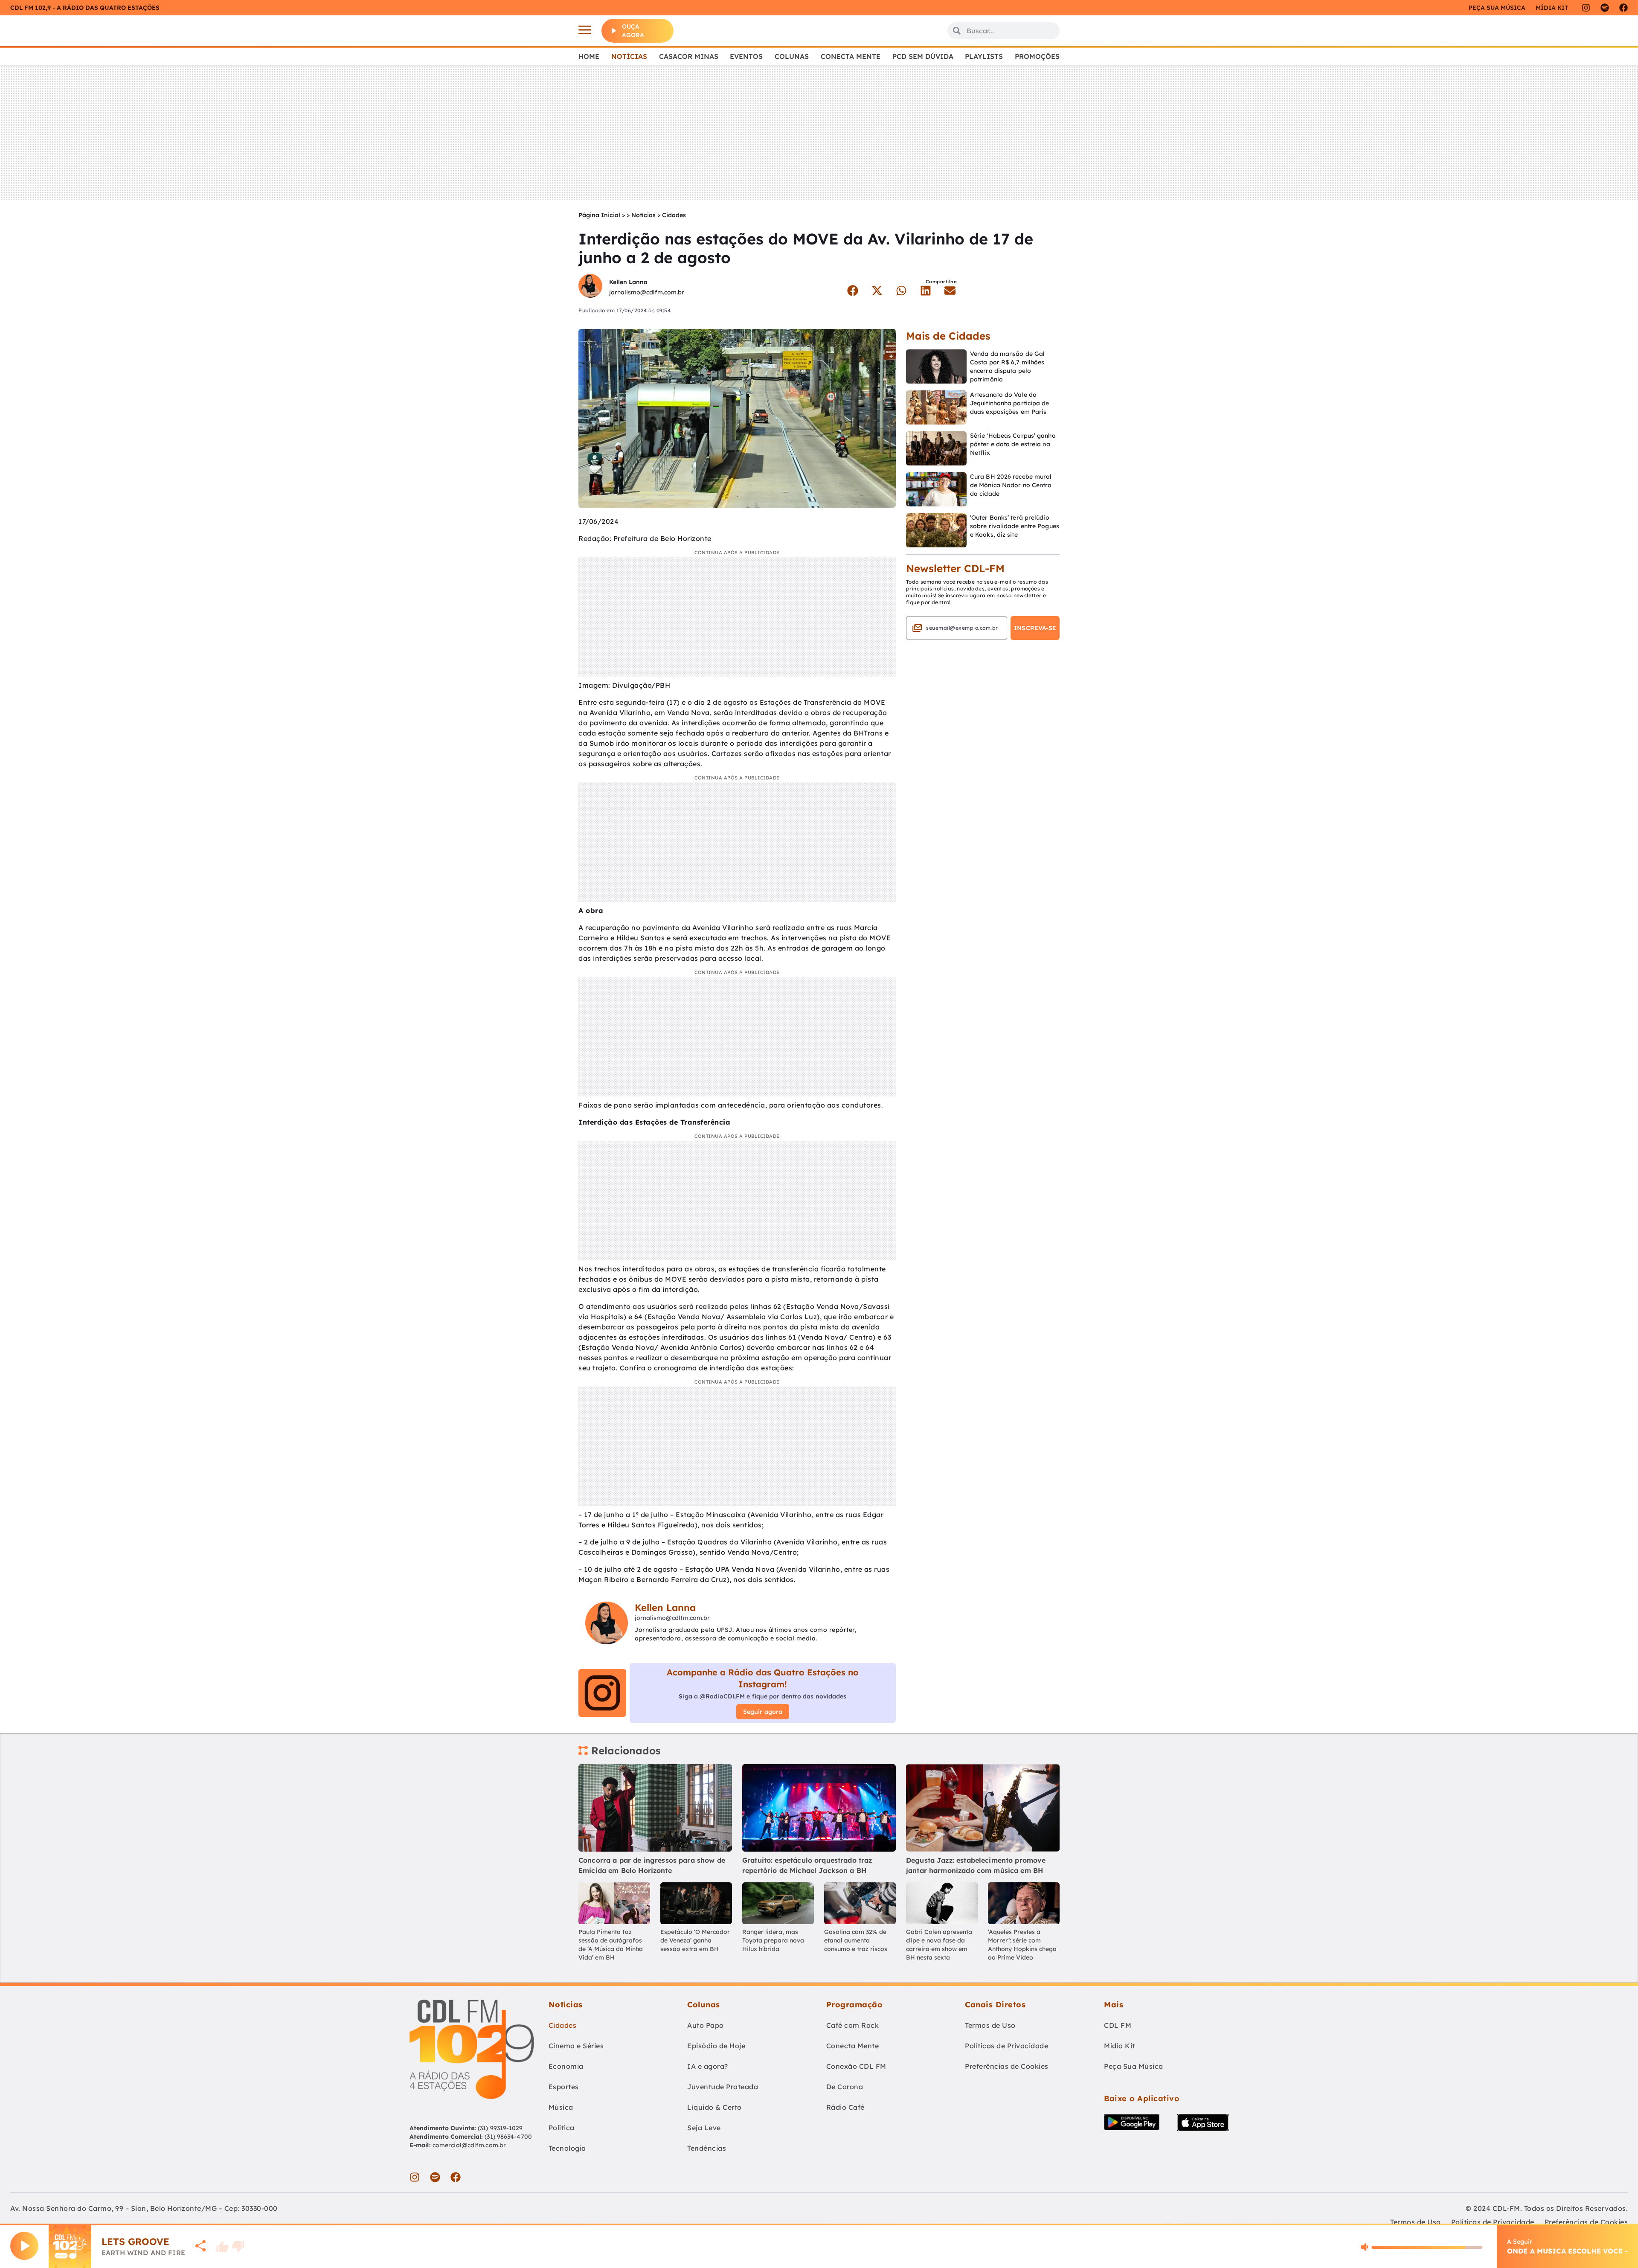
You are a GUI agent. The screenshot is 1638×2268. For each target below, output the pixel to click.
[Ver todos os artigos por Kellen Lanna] (590, 287)
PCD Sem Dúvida (923, 56)
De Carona (845, 2087)
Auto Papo (706, 2025)
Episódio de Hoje (716, 2046)
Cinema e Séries (576, 2046)
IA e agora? (708, 2066)
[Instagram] (1586, 8)
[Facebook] (1623, 8)
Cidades (674, 215)
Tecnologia (567, 2148)
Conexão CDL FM (856, 2066)
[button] (852, 291)
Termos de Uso (990, 2025)
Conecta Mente (851, 56)
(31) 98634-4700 (508, 2137)
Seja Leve (704, 2128)
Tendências (707, 2148)
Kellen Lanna (628, 282)
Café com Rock (853, 2025)
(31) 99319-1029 (500, 2128)
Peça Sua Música (1134, 2066)
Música (561, 2107)
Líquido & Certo (714, 2107)
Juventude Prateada (723, 2087)
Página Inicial (599, 215)
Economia (566, 2066)
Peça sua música (1497, 8)
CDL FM (1118, 2025)
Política (562, 2128)
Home (589, 56)
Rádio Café (845, 2107)
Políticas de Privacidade (1006, 2046)
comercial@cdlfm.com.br (469, 2145)
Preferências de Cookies (1007, 2066)
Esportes (564, 2087)
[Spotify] (1605, 8)
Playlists (984, 56)
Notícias (629, 56)
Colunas (792, 56)
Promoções (1037, 56)
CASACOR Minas (689, 56)
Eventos (746, 56)
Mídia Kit (1552, 8)
